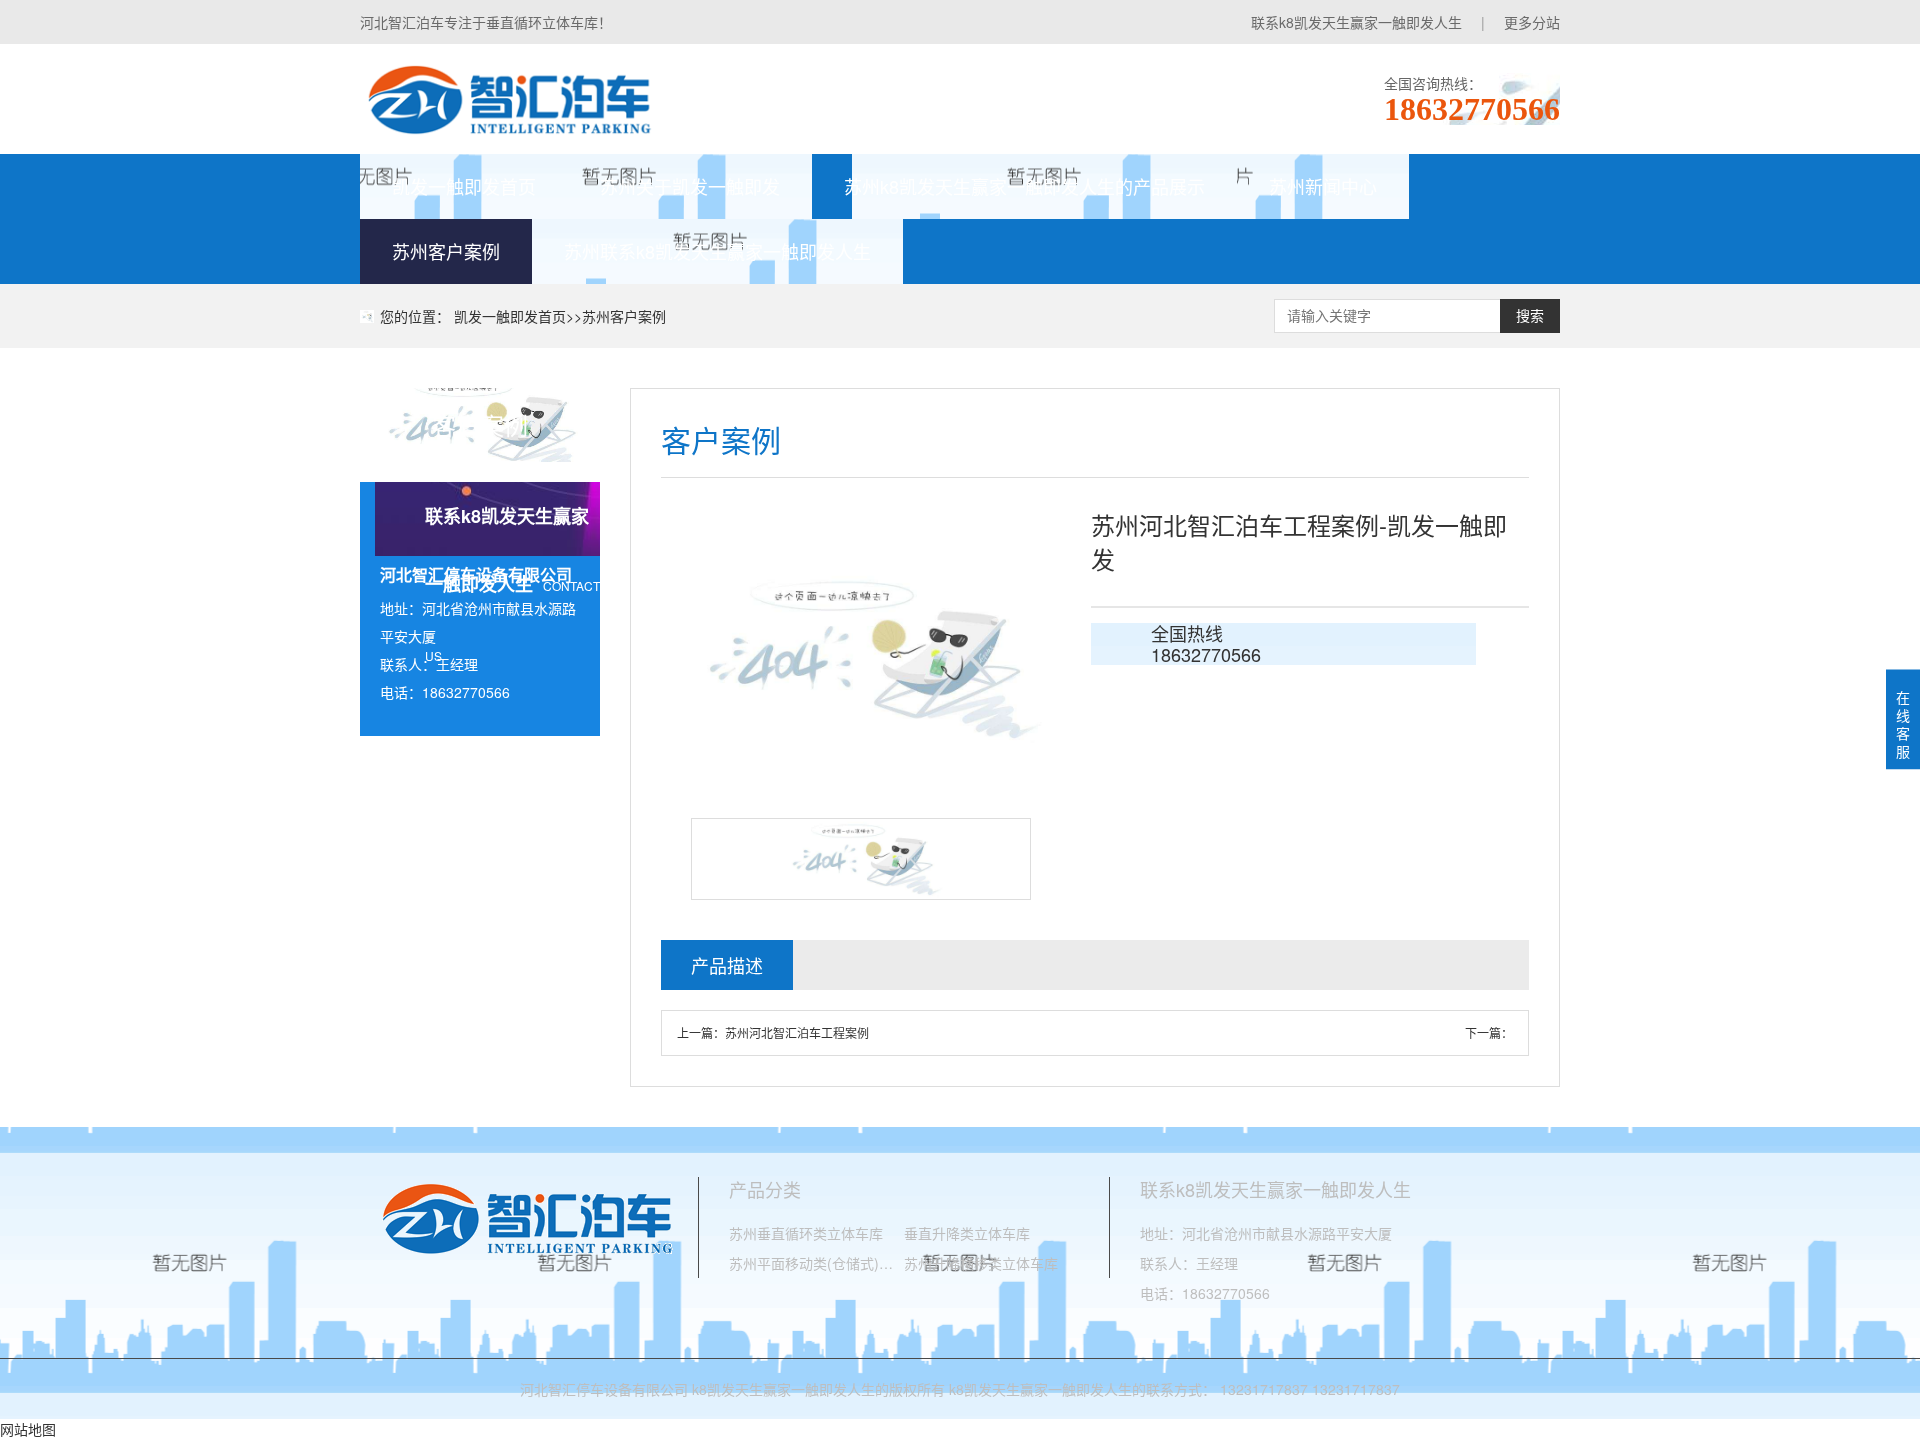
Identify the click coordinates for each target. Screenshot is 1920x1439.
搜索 (1530, 316)
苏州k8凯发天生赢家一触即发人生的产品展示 (1024, 186)
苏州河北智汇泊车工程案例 (797, 1032)
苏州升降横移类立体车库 (981, 1263)
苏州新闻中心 (1323, 186)
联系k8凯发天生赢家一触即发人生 (1356, 22)
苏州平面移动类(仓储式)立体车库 (816, 1263)
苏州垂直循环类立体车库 (806, 1233)
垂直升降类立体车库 (967, 1233)
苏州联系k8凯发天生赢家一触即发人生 (717, 251)
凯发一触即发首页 (464, 186)
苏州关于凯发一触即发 (690, 186)
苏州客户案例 (446, 251)
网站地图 (28, 1429)
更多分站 (1532, 22)
